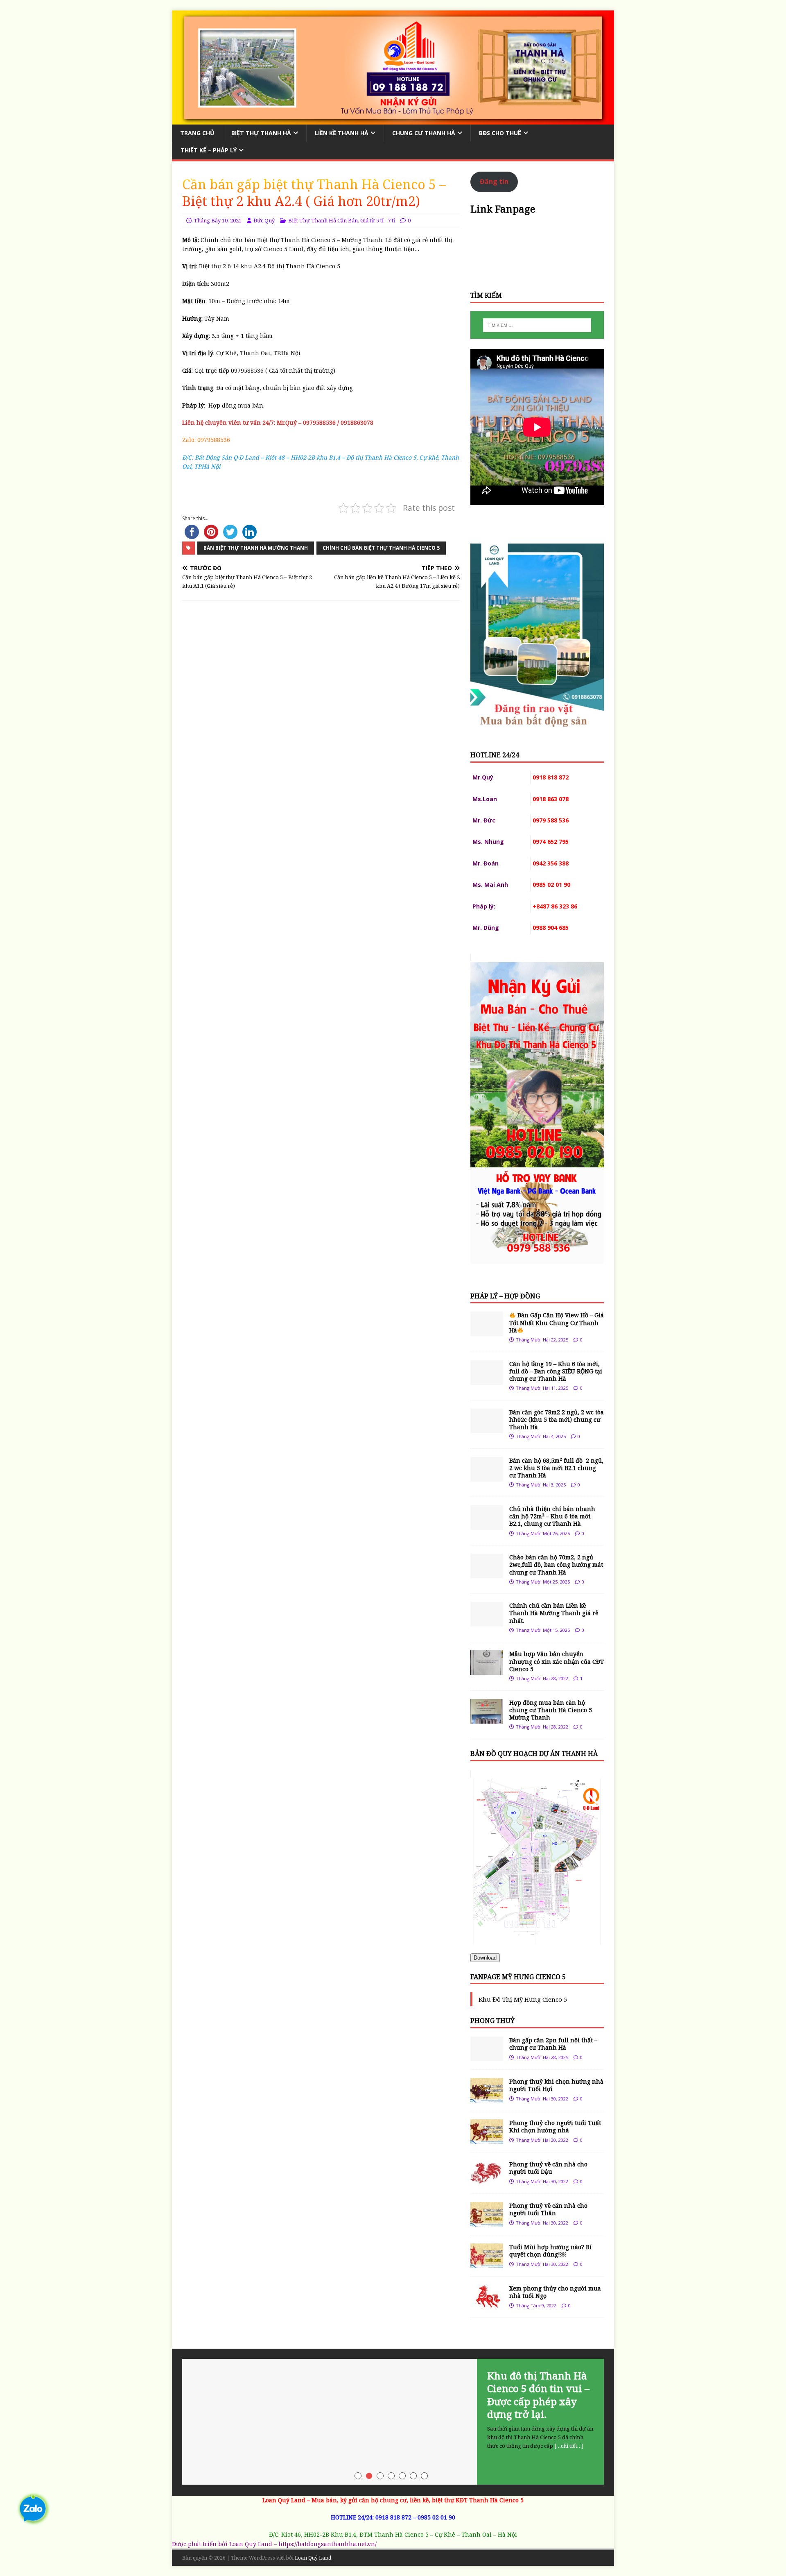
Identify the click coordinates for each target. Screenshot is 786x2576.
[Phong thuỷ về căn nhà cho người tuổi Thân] (487, 2222)
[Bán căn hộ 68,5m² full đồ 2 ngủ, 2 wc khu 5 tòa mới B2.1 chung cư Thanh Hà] (487, 1476)
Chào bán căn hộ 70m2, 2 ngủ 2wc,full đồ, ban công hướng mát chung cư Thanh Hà (556, 1564)
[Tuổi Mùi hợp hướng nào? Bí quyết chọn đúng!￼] (487, 2263)
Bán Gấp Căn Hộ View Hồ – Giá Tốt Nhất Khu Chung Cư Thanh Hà (557, 1322)
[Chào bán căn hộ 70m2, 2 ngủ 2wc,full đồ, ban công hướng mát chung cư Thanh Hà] (487, 1573)
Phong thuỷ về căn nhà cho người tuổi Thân (548, 2209)
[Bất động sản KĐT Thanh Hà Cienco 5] (393, 119)
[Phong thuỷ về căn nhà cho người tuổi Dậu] (487, 2181)
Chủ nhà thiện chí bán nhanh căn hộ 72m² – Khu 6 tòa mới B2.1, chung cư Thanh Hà (552, 1516)
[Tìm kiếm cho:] (537, 325)
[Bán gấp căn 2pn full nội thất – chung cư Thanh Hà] (487, 2056)
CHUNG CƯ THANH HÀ (424, 133)
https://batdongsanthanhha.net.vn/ (327, 2544)
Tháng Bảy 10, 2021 (218, 220)
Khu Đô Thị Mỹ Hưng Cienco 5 (523, 1999)
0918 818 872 (393, 2517)
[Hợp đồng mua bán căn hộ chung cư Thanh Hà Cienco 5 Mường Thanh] (487, 1718)
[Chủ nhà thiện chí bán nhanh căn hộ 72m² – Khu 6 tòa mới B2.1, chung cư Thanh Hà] (487, 1525)
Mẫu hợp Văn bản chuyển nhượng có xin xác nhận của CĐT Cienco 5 (557, 1661)
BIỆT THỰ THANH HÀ (261, 133)
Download (485, 1958)
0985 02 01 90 (436, 2517)
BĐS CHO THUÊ (500, 133)
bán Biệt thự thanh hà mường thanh (256, 548)
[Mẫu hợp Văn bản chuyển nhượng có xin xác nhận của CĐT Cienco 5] (487, 1670)
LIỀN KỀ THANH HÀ (342, 133)
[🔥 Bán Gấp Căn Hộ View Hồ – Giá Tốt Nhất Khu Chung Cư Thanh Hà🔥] (487, 1331)
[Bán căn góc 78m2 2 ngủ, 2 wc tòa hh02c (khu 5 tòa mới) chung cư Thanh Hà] (487, 1428)
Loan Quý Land (313, 2558)
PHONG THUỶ (492, 2021)
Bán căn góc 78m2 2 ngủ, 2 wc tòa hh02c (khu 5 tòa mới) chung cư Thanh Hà (557, 1419)
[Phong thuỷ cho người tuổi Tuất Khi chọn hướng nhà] (487, 2139)
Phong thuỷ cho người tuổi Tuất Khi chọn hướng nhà (555, 2126)
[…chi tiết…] (569, 2446)
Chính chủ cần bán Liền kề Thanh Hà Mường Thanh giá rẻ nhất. (554, 1613)
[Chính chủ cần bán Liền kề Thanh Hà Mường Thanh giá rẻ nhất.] (487, 1622)
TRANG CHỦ (197, 133)
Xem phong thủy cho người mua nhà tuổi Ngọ (555, 2292)
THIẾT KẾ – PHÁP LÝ (209, 150)
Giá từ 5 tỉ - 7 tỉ (378, 220)
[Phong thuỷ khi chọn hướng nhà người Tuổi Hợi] (487, 2098)
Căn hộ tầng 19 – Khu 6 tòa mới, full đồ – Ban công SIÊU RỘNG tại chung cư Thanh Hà (556, 1371)
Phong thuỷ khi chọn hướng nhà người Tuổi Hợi (556, 2085)
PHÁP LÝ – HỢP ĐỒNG (505, 1296)
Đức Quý (264, 220)
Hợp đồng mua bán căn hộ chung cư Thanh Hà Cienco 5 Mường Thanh (551, 1710)
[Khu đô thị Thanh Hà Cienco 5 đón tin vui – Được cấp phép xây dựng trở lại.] (393, 2422)
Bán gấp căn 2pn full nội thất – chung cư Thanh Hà (553, 2044)
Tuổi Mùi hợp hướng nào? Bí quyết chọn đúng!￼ (550, 2251)
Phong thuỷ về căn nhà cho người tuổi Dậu (548, 2168)
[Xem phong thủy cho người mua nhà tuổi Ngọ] (487, 2305)
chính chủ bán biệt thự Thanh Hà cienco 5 (381, 548)
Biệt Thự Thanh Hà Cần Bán (323, 220)
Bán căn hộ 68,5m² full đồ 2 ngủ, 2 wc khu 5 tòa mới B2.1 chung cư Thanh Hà (556, 1468)
